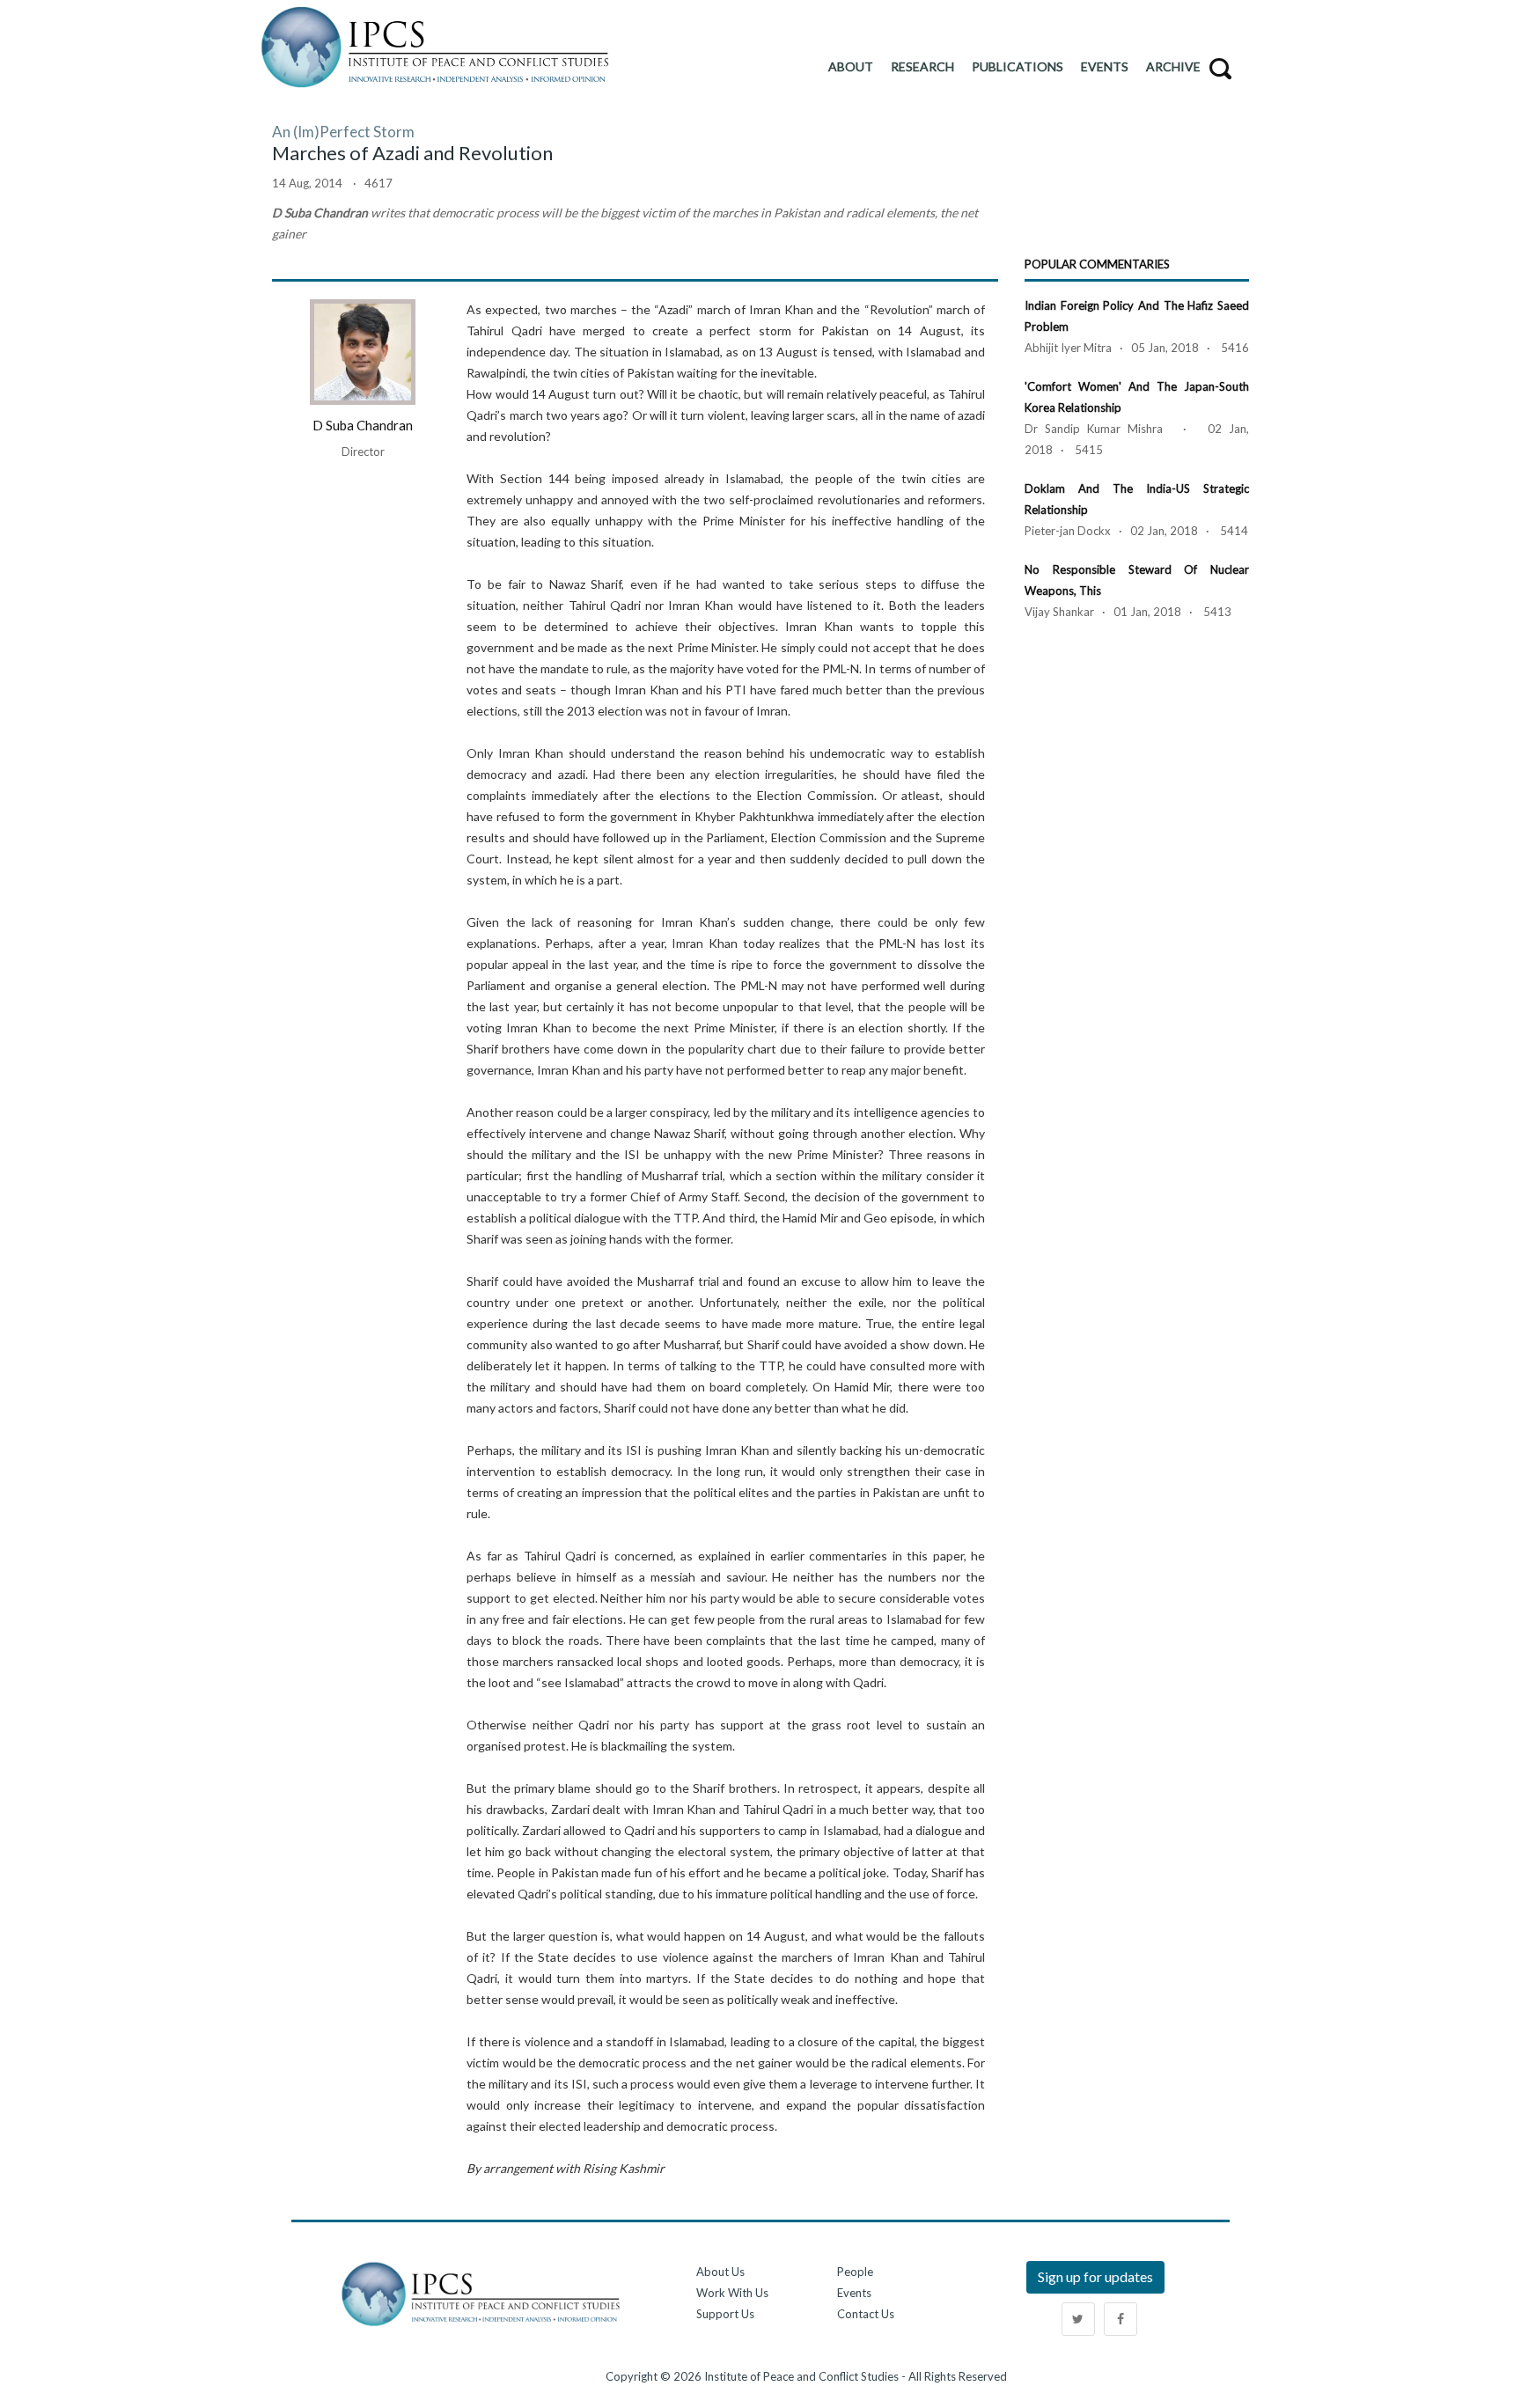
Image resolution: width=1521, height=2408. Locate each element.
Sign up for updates (1095, 2276)
